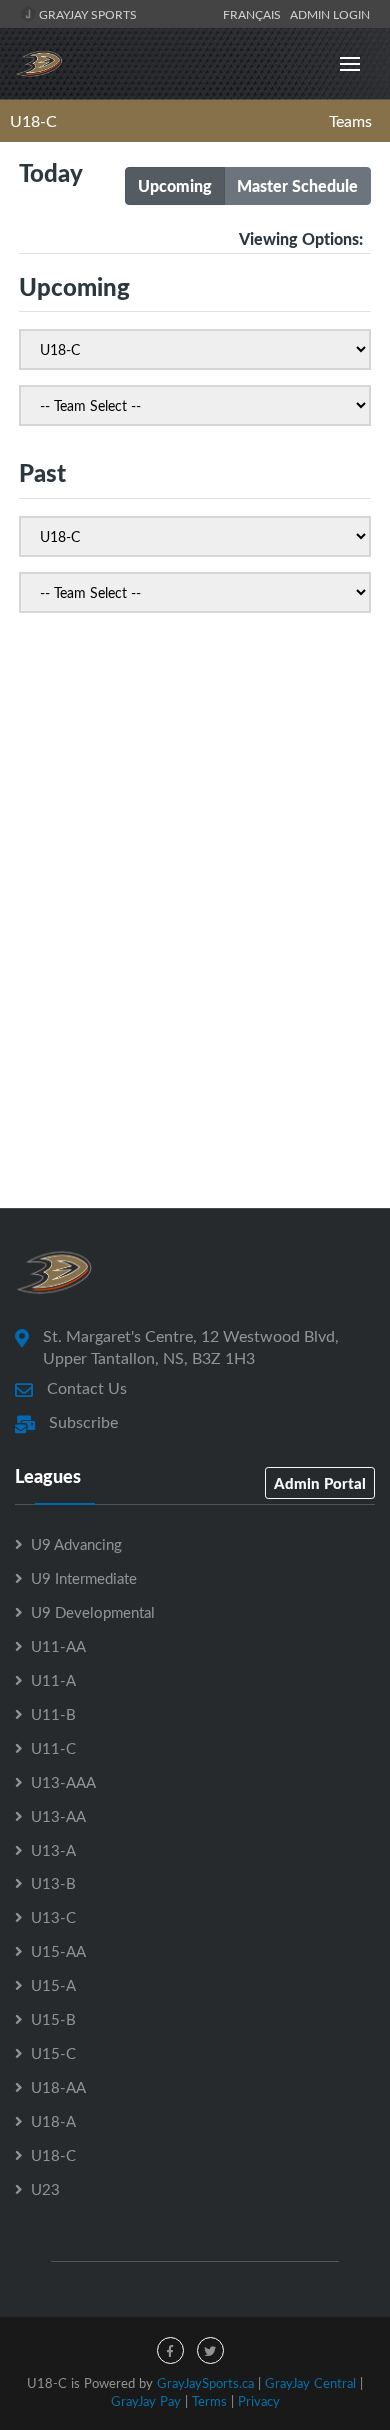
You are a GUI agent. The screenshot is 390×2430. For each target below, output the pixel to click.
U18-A (53, 2121)
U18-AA (58, 2087)
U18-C (33, 121)
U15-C (53, 2053)
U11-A (53, 1680)
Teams (350, 121)
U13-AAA (63, 1782)
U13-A (53, 1850)
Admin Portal (320, 1483)
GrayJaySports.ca (205, 2383)
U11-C (53, 1748)
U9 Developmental (93, 1612)
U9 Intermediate (84, 1578)
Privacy (259, 2401)
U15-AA (58, 1951)
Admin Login (330, 14)
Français (255, 14)
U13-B (53, 1883)
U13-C (53, 1917)
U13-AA (58, 1816)
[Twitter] (210, 2350)
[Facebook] (170, 2350)
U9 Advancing (76, 1544)
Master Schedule (297, 185)
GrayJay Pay (146, 2401)
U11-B (53, 1714)
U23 (45, 2189)
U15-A (53, 1985)
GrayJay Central (310, 2383)
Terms (209, 2401)
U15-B (53, 2019)
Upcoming (175, 185)
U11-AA (58, 1646)
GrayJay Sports (86, 14)
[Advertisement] (195, 968)
